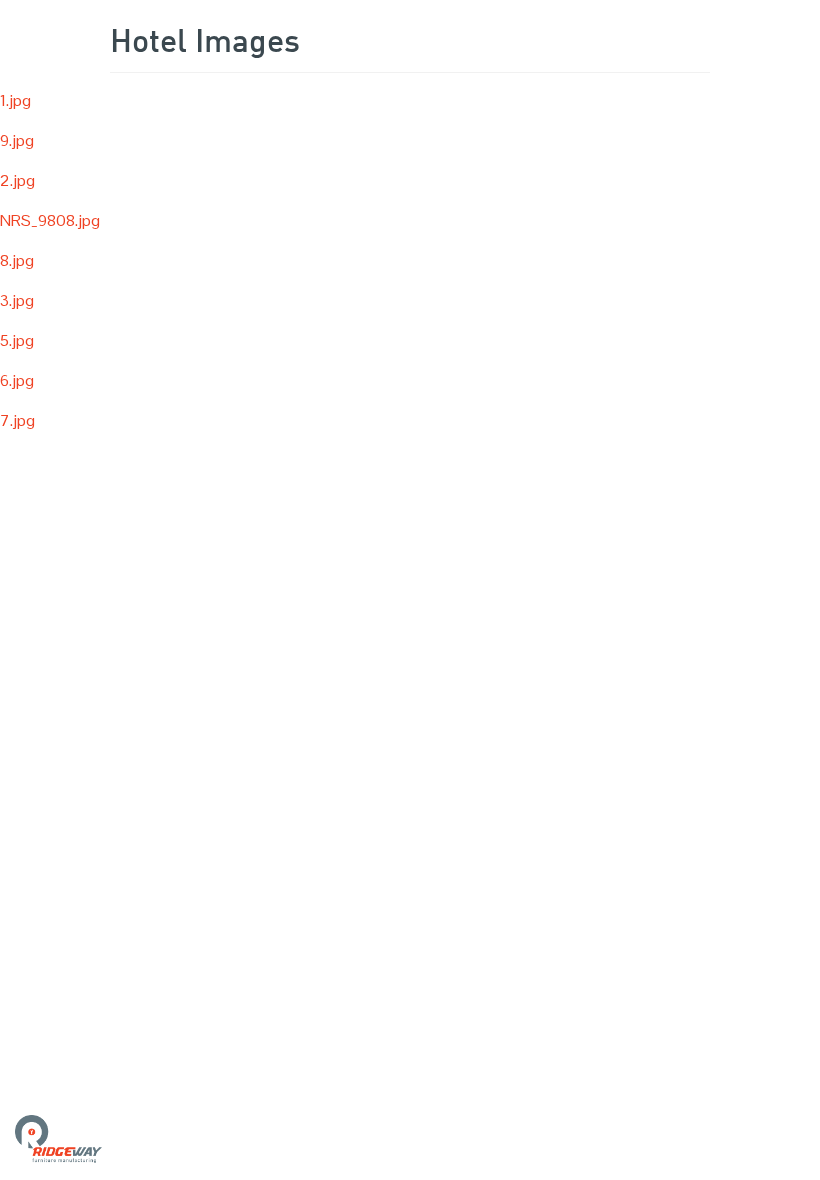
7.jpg (17, 420)
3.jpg (17, 300)
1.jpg (15, 100)
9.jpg (17, 140)
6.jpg (17, 380)
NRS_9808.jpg (50, 220)
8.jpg (17, 260)
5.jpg (17, 340)
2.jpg (17, 180)
